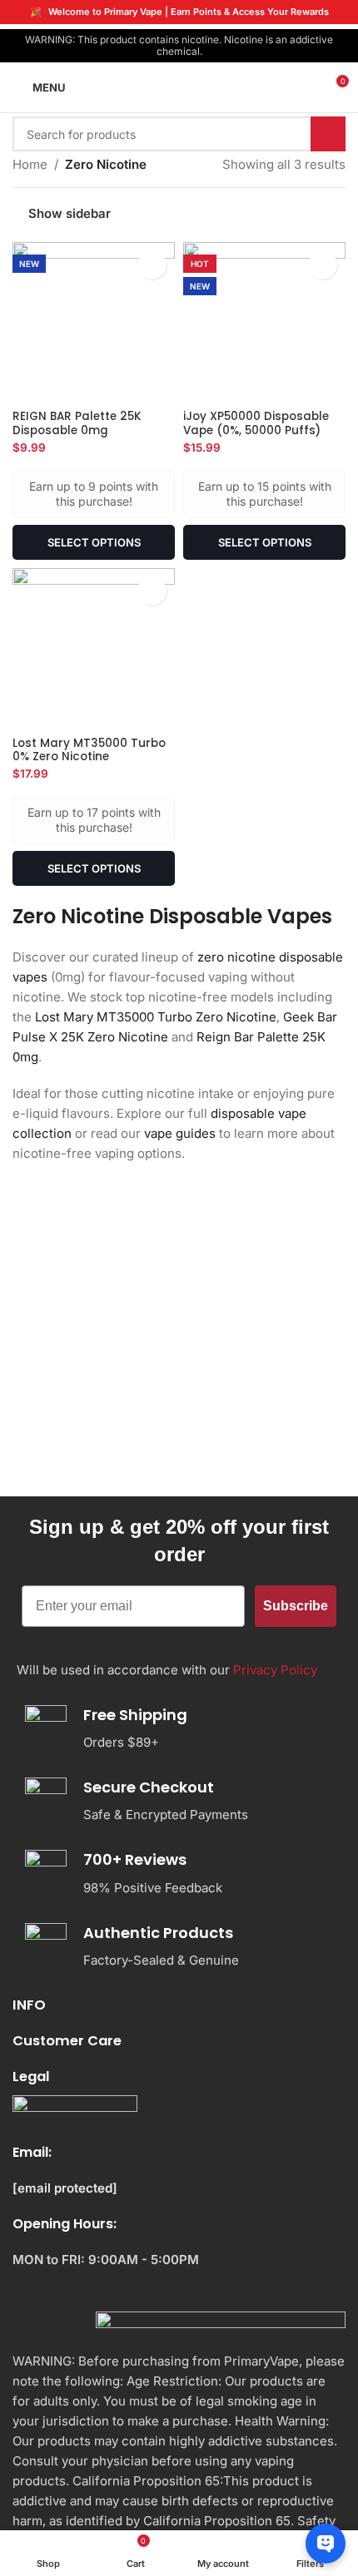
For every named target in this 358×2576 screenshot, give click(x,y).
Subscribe (296, 1606)
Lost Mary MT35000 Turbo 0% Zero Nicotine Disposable (89, 756)
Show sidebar (70, 213)
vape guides (180, 1133)
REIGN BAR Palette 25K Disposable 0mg (77, 423)
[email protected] (65, 2188)
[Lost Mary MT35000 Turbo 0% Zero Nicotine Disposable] (94, 649)
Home (30, 164)
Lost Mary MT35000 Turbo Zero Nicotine (156, 1017)
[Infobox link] (173, 1729)
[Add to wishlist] (152, 265)
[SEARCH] (328, 134)
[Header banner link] (179, 12)
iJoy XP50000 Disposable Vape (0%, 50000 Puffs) (256, 423)
